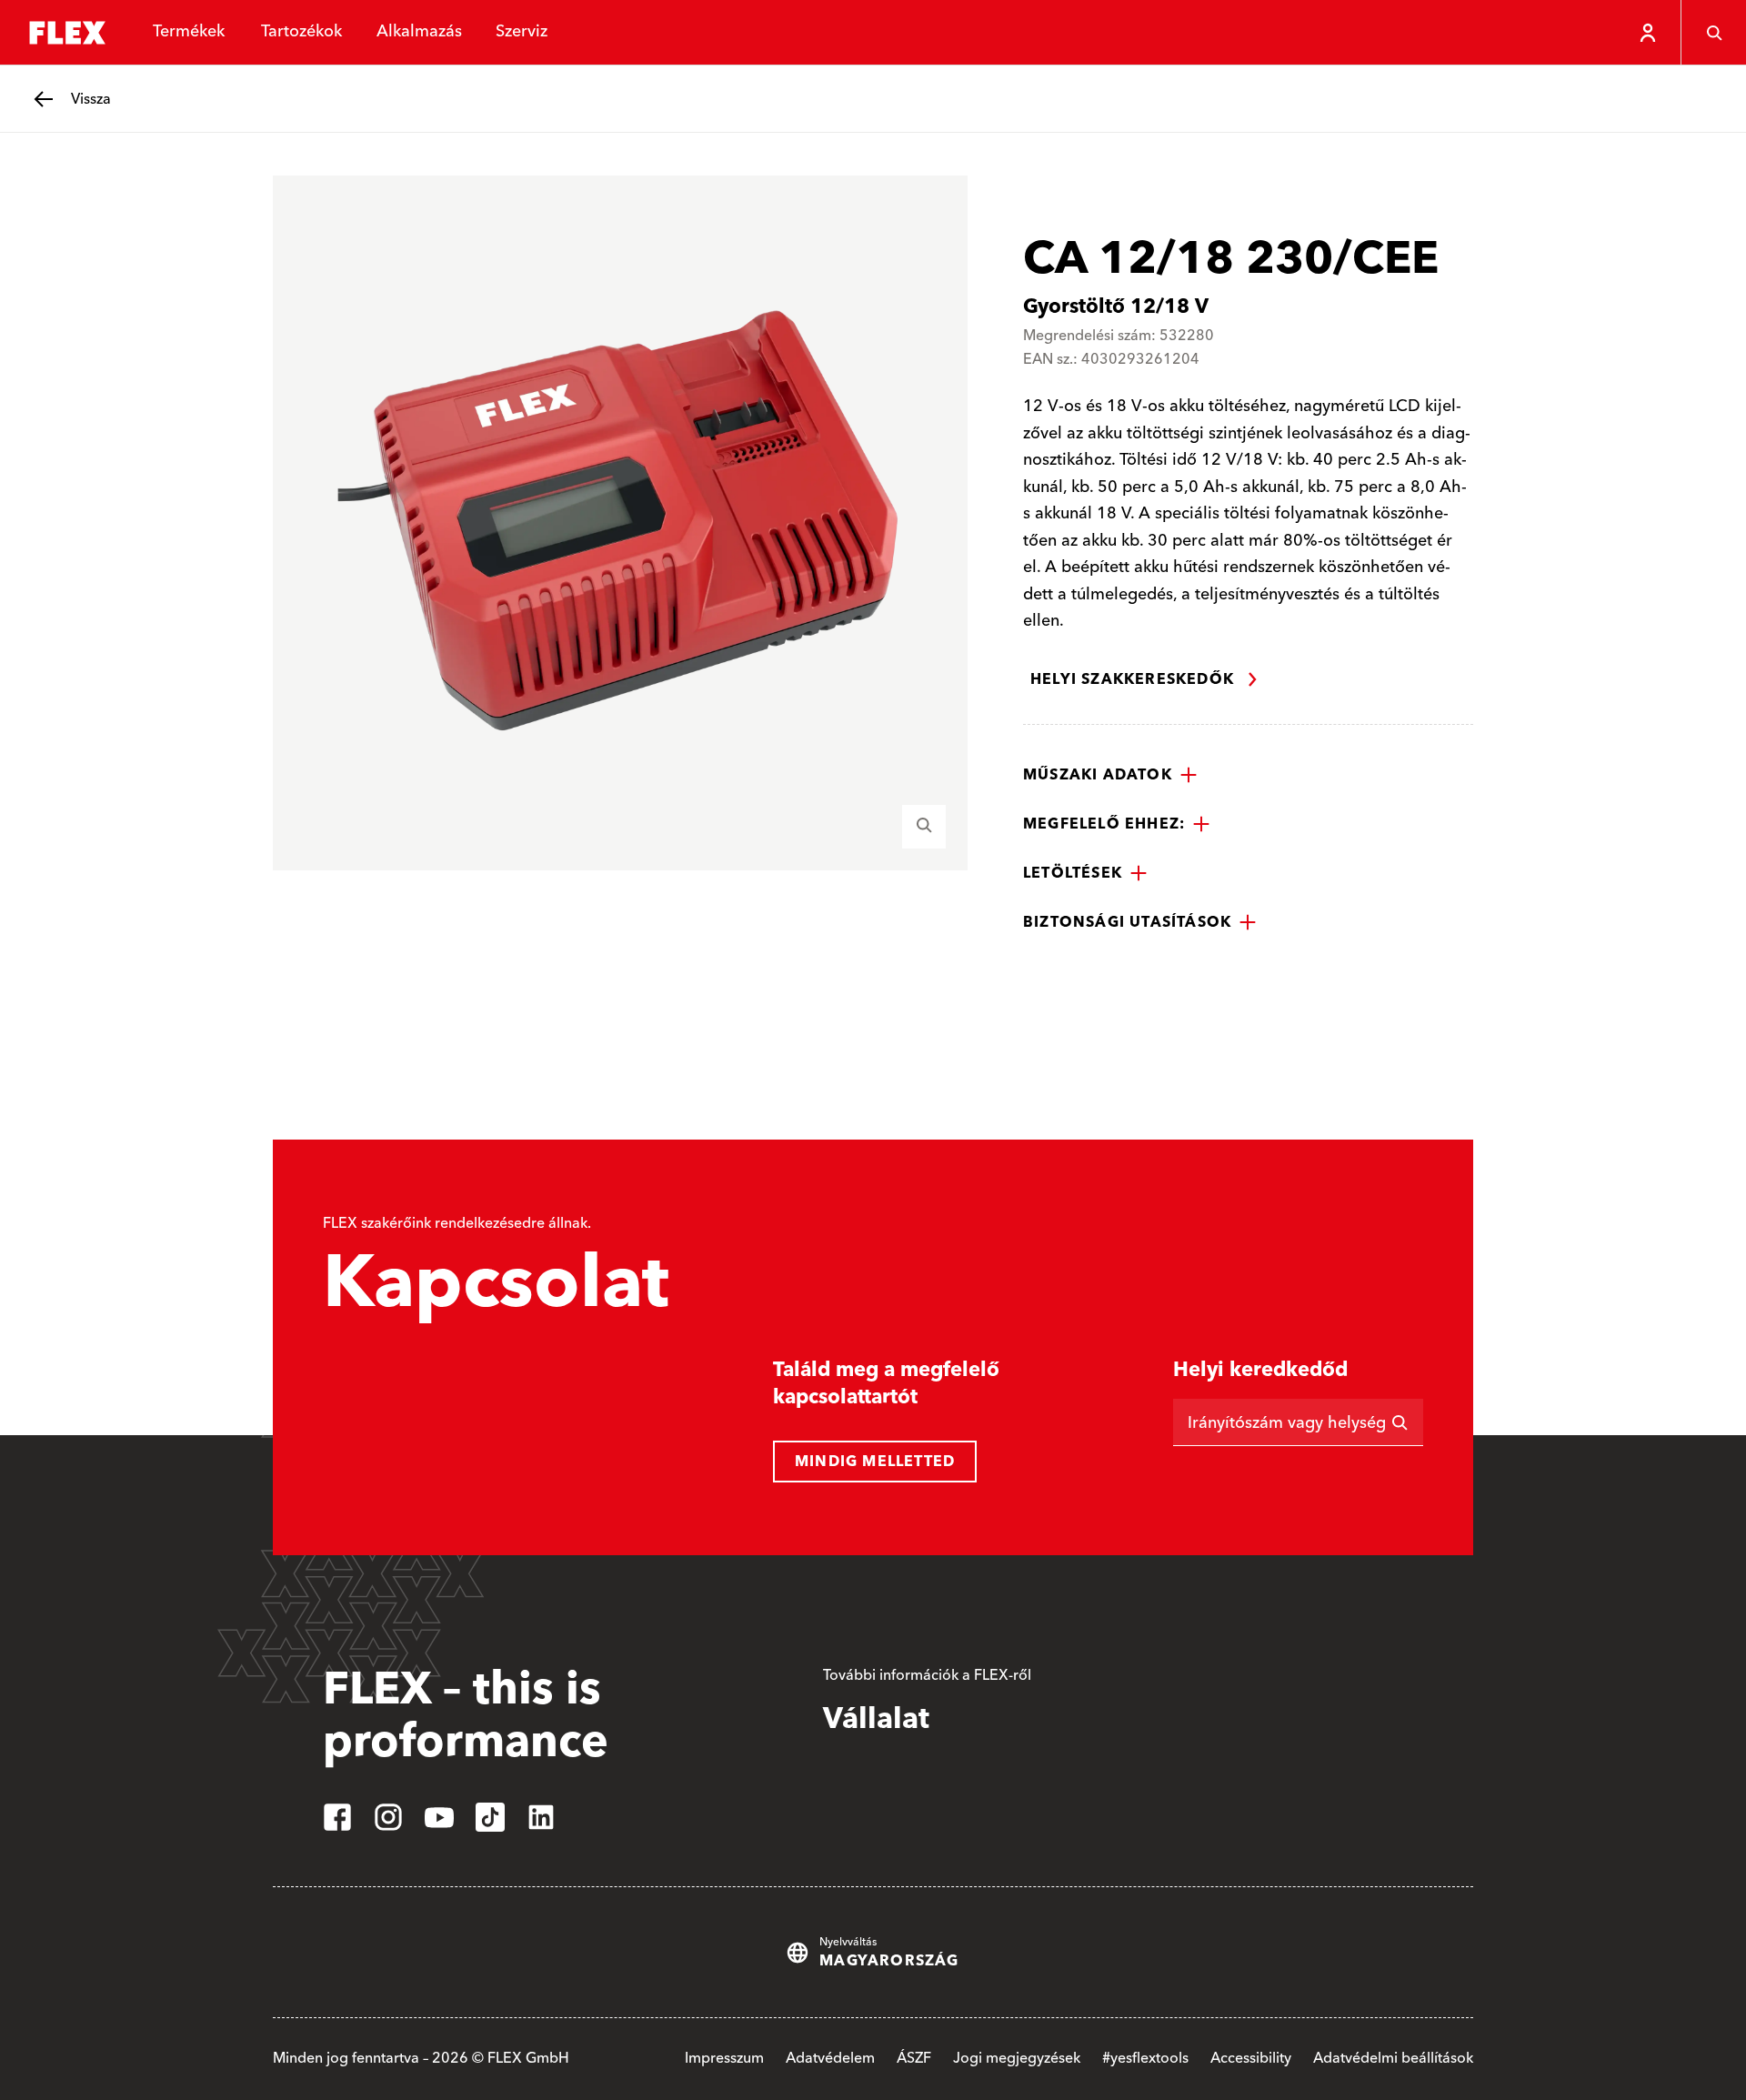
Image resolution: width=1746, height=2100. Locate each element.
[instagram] (388, 1817)
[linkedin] (541, 1817)
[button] (1110, 775)
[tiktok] (490, 1817)
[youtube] (439, 1817)
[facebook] (337, 1817)
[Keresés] (1713, 33)
